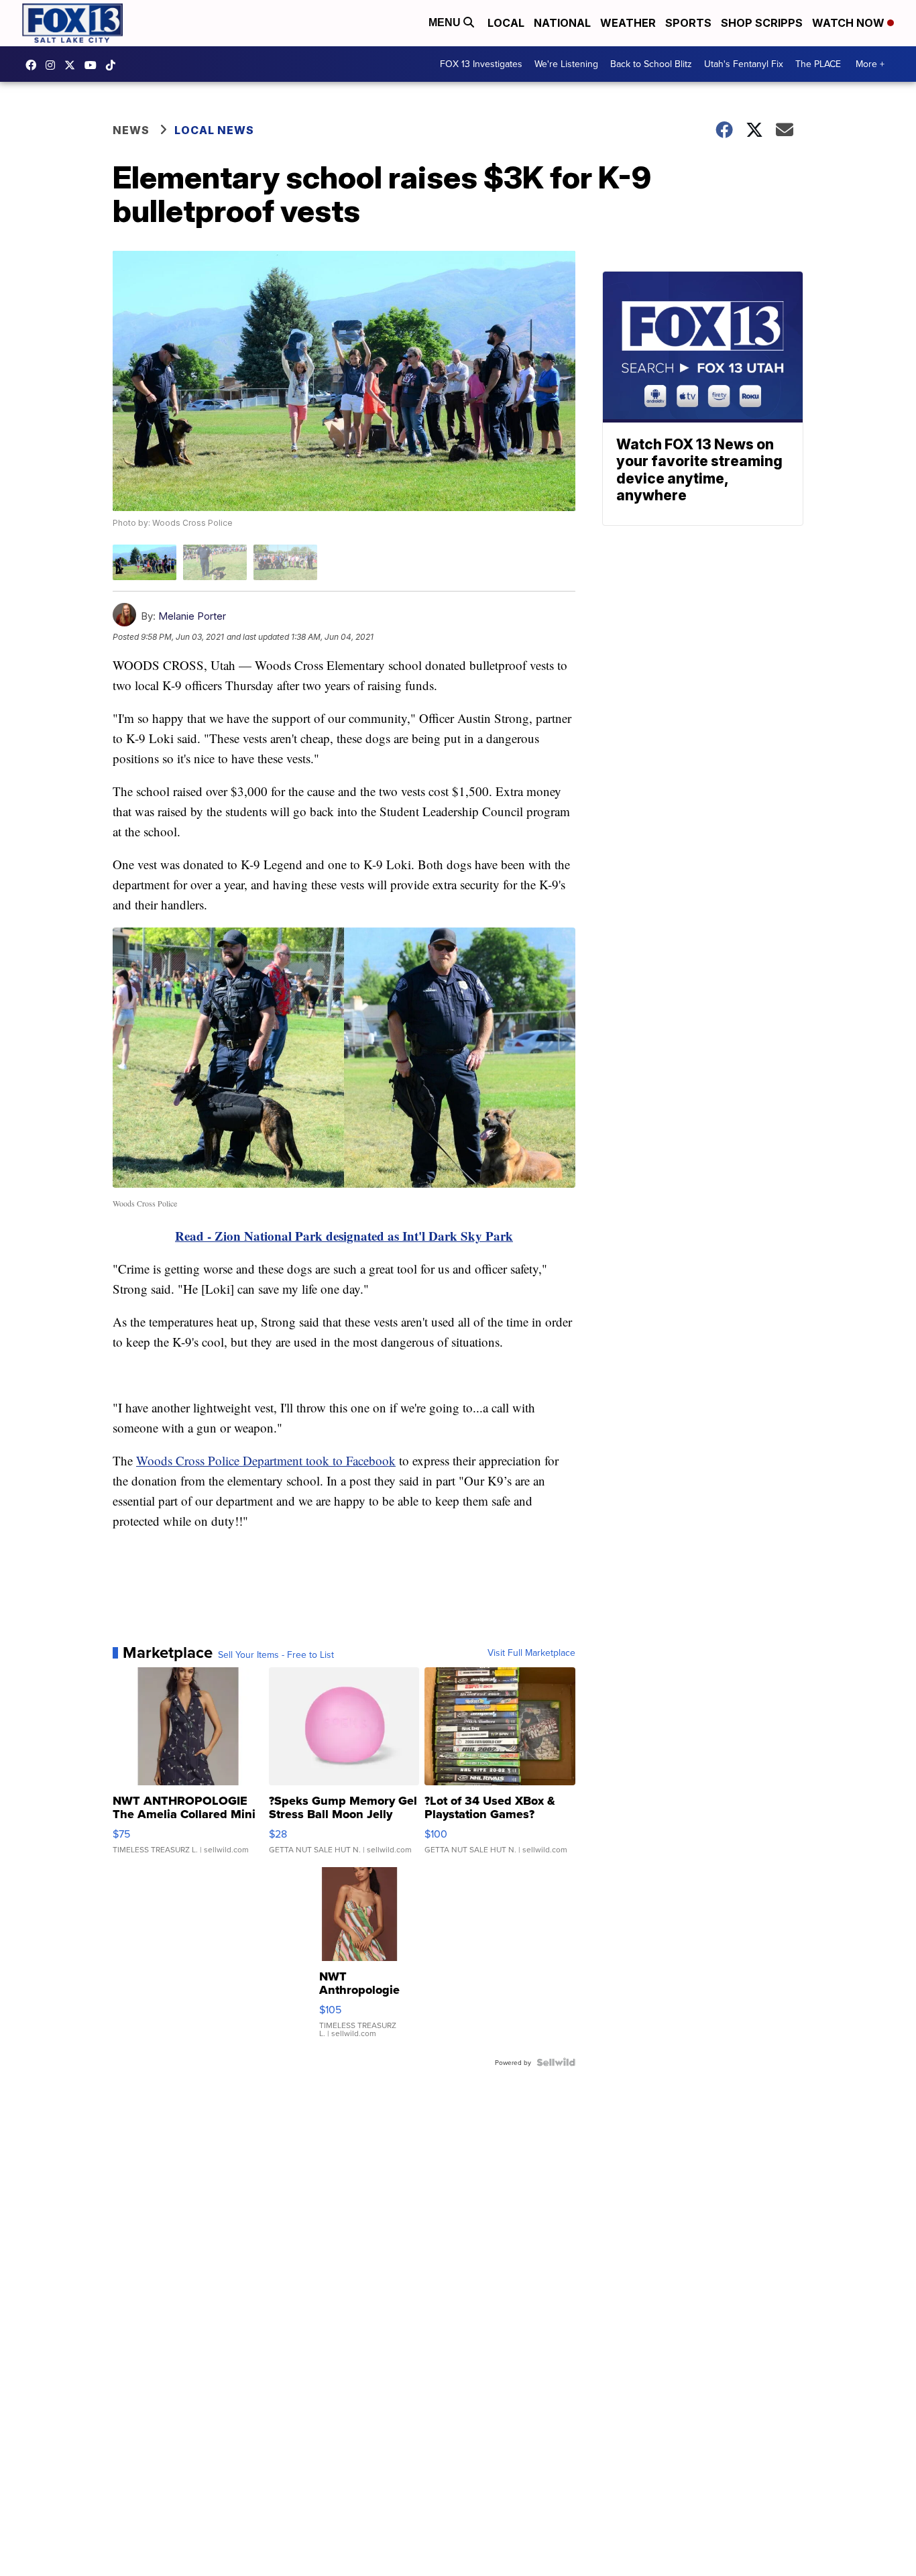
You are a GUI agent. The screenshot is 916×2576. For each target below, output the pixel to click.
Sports (688, 23)
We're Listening (566, 64)
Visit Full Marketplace (531, 1653)
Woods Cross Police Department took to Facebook (266, 1460)
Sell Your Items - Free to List (276, 1655)
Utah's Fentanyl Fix (744, 64)
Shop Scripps (762, 23)
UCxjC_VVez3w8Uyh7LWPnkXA (94, 65)
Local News (214, 130)
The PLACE (818, 64)
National (562, 23)
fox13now (54, 65)
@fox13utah (114, 65)
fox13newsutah (34, 65)
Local (506, 23)
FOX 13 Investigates (481, 64)
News (131, 130)
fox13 (73, 65)
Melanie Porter (192, 616)
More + (870, 64)
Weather (628, 23)
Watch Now (850, 23)
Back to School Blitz (651, 64)
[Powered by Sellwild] (556, 2062)
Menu (446, 22)
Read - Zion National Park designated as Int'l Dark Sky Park (344, 1236)
